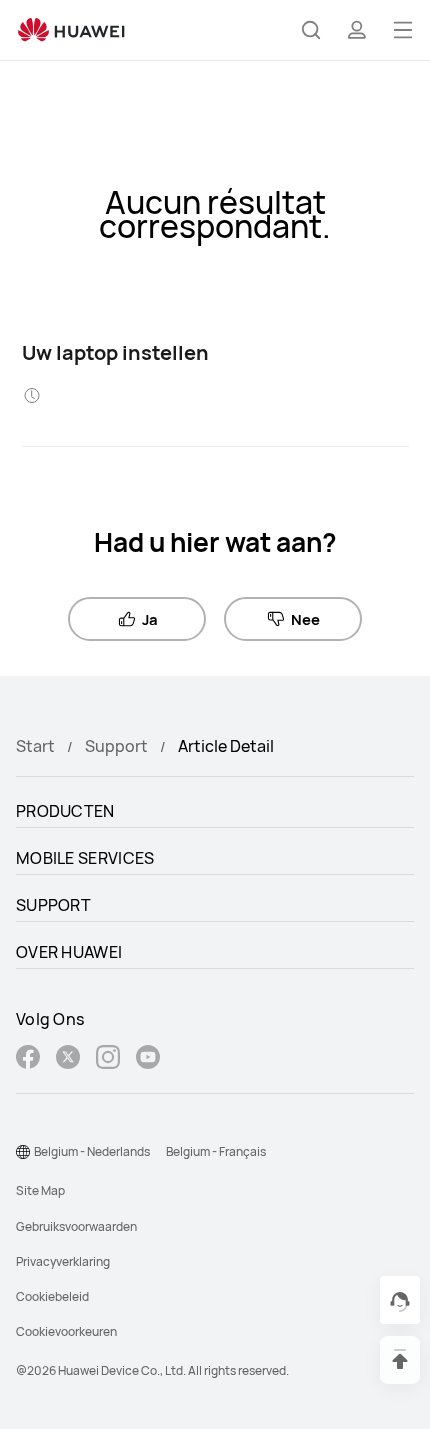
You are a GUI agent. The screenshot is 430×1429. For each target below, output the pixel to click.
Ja (150, 619)
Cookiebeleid (52, 1296)
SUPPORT (53, 905)
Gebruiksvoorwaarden (76, 1226)
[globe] (23, 1152)
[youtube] (148, 1059)
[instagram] (108, 1059)
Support (116, 746)
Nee (305, 619)
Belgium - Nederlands (92, 1151)
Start (35, 746)
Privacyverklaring (63, 1261)
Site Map (40, 1190)
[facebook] (28, 1059)
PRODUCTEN (65, 811)
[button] (311, 30)
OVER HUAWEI (69, 952)
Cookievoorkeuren (66, 1331)
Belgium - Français (216, 1151)
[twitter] (68, 1059)
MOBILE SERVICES (85, 858)
